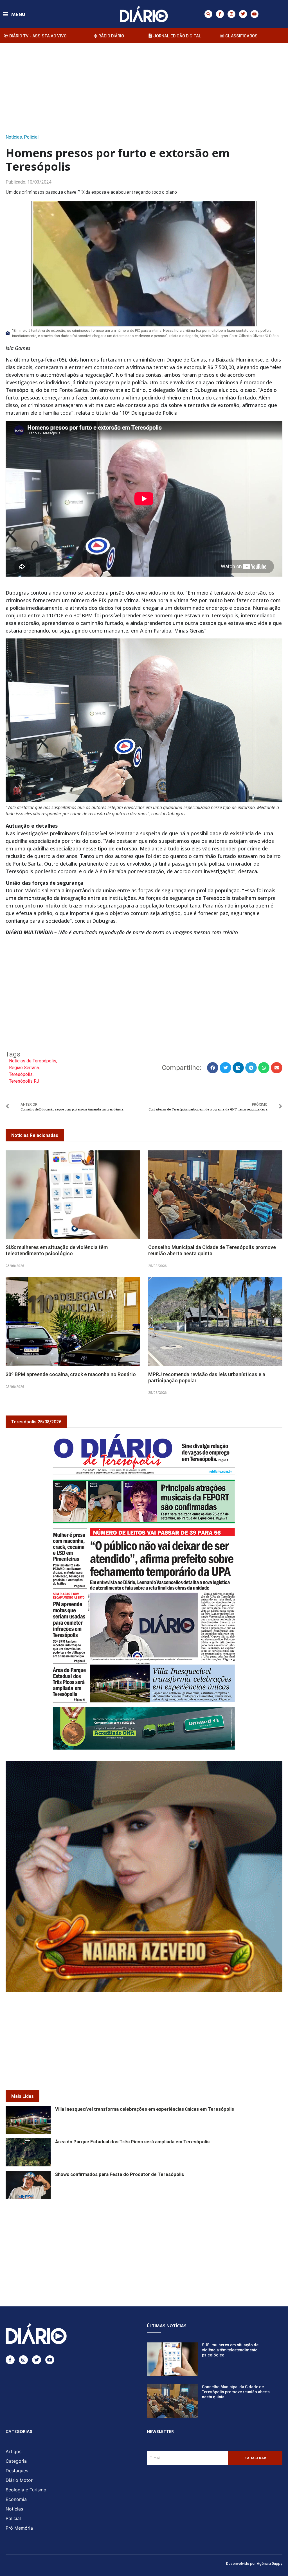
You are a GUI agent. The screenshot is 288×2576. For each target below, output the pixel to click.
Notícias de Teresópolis (33, 1061)
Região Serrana (24, 1068)
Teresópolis (21, 1074)
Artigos (13, 2451)
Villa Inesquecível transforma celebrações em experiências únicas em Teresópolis (145, 2109)
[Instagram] (231, 14)
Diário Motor (19, 2480)
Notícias (14, 137)
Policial (31, 137)
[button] (208, 14)
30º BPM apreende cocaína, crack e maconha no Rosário (71, 1374)
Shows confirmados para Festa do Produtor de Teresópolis (120, 2174)
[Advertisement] (144, 87)
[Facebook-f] (220, 14)
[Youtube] (255, 14)
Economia (16, 2499)
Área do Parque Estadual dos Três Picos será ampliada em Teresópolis (132, 2142)
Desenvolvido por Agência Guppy (254, 2563)
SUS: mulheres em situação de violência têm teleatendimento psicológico (57, 1250)
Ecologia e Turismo (26, 2490)
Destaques (17, 2471)
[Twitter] (243, 14)
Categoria (16, 2461)
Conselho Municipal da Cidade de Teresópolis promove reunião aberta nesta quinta (212, 1250)
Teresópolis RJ (24, 1081)
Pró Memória (19, 2528)
